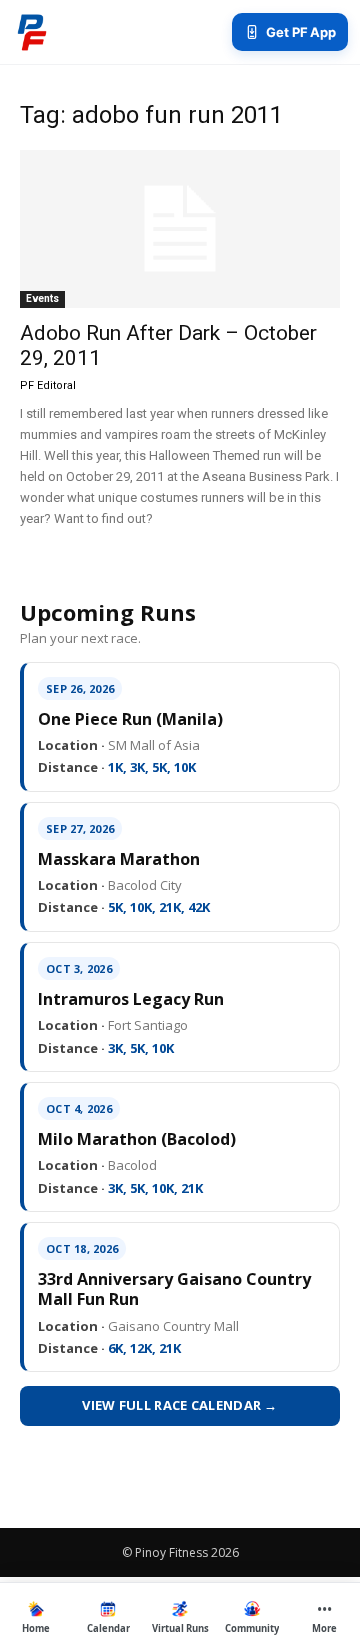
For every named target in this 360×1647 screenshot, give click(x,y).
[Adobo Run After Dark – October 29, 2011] (180, 229)
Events (42, 298)
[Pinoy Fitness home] (32, 32)
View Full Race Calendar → (180, 1405)
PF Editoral (48, 385)
